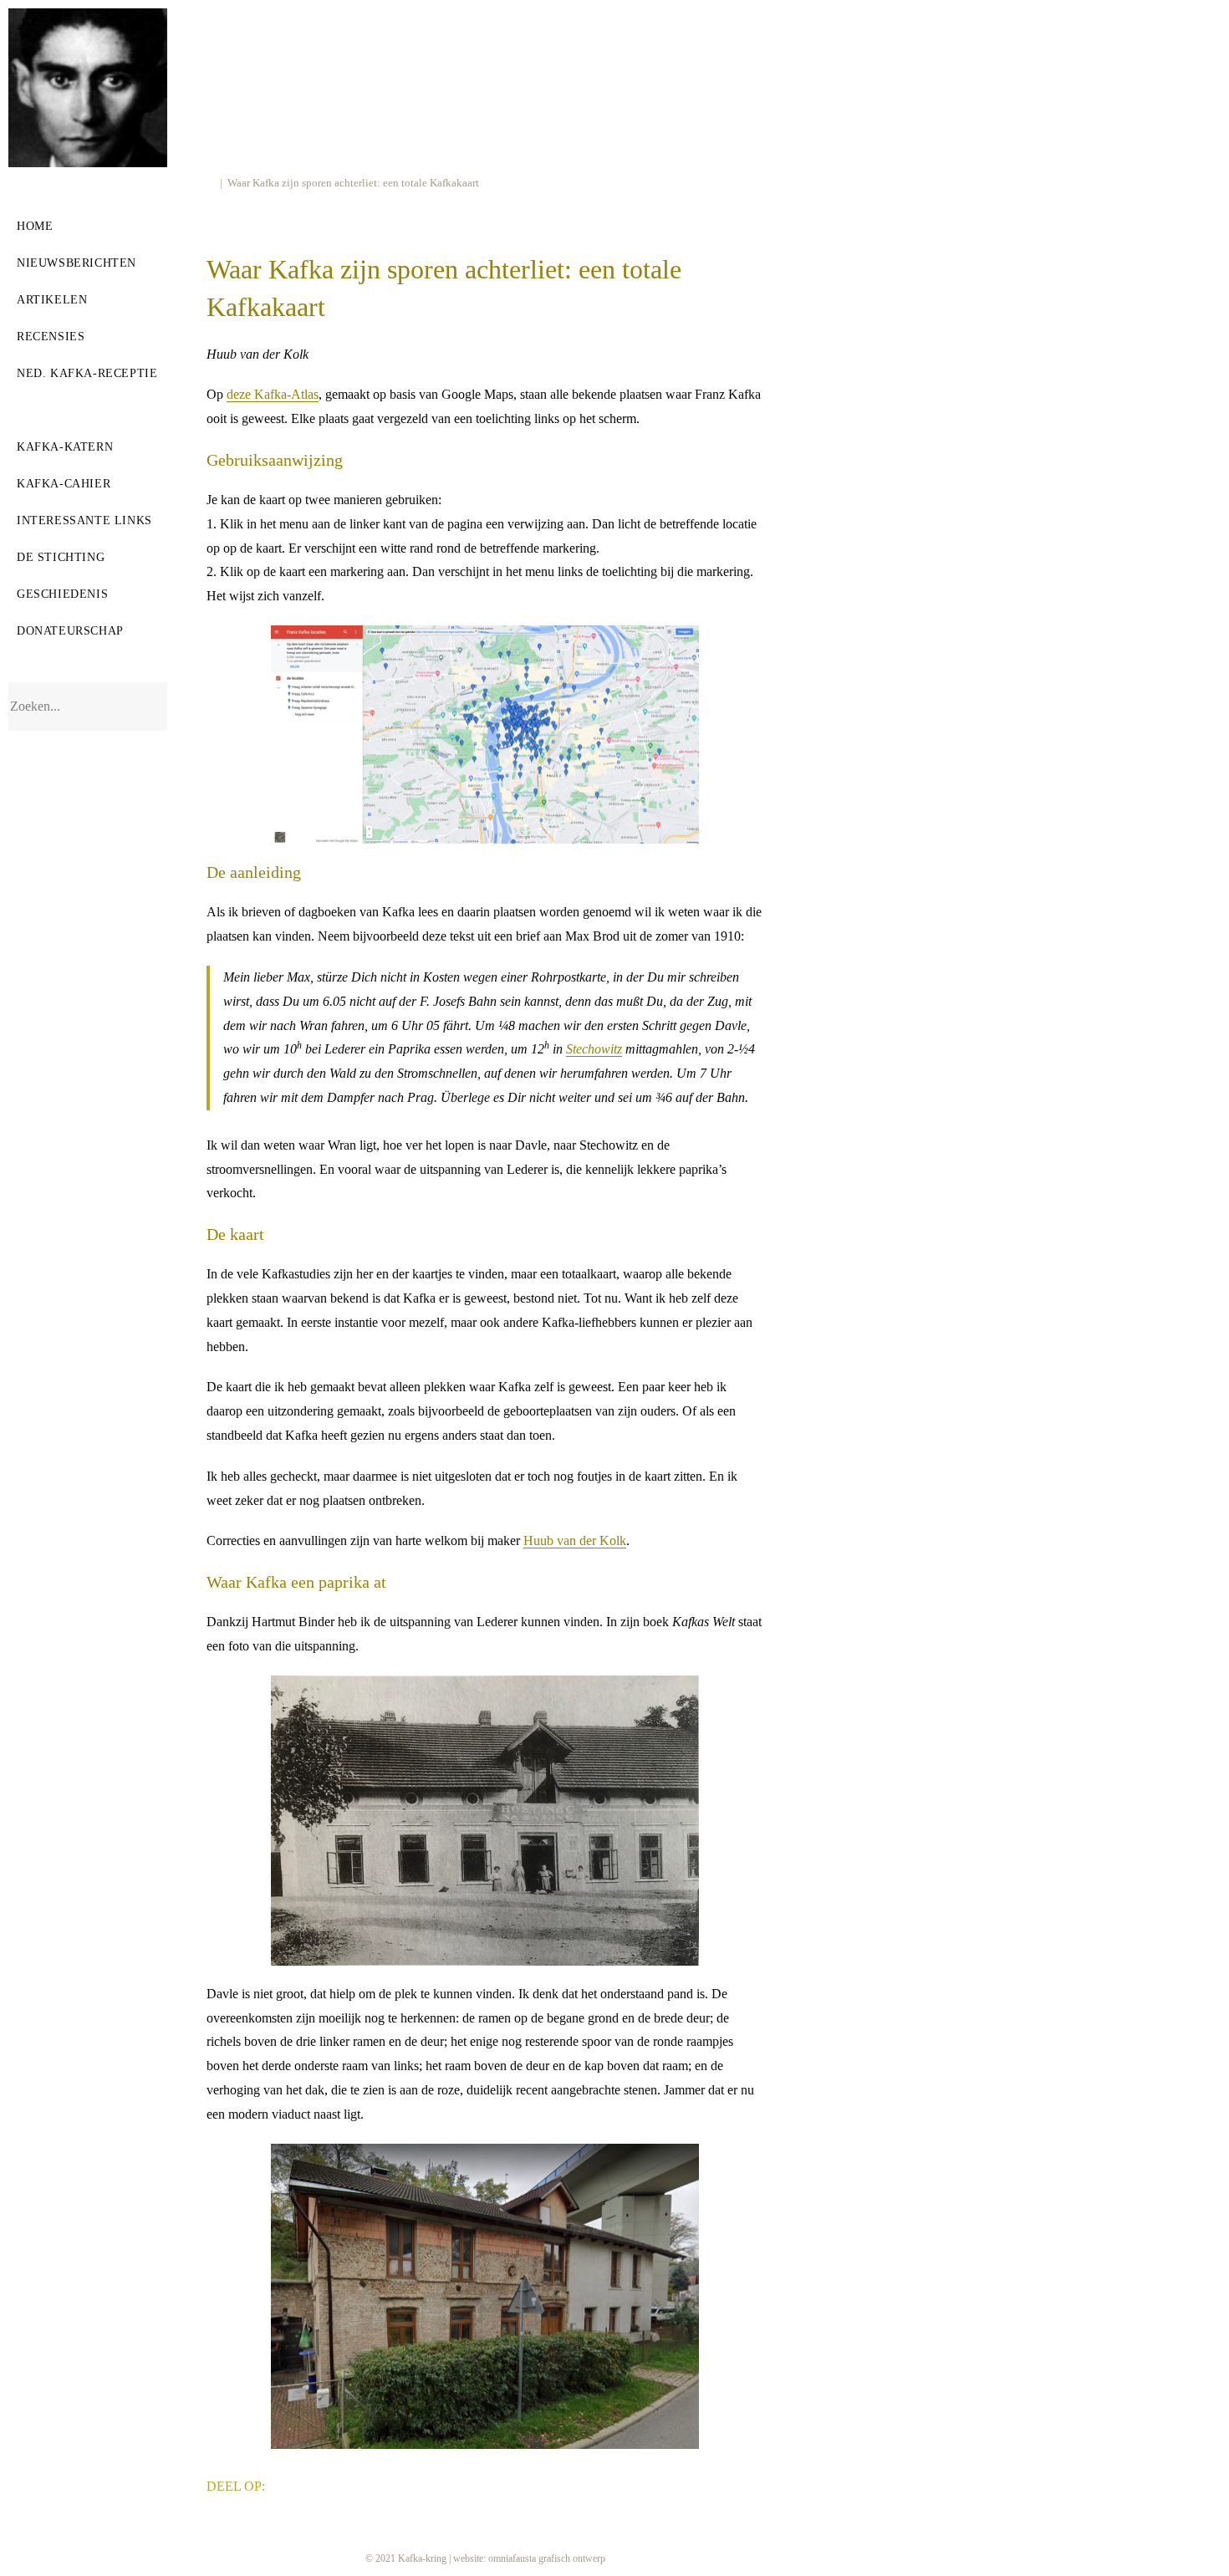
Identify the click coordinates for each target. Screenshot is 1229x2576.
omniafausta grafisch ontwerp (547, 2558)
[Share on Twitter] (309, 2484)
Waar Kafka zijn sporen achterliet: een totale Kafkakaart (353, 183)
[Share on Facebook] (283, 2484)
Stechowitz (594, 1049)
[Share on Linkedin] (334, 2484)
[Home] (211, 183)
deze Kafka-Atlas (273, 394)
